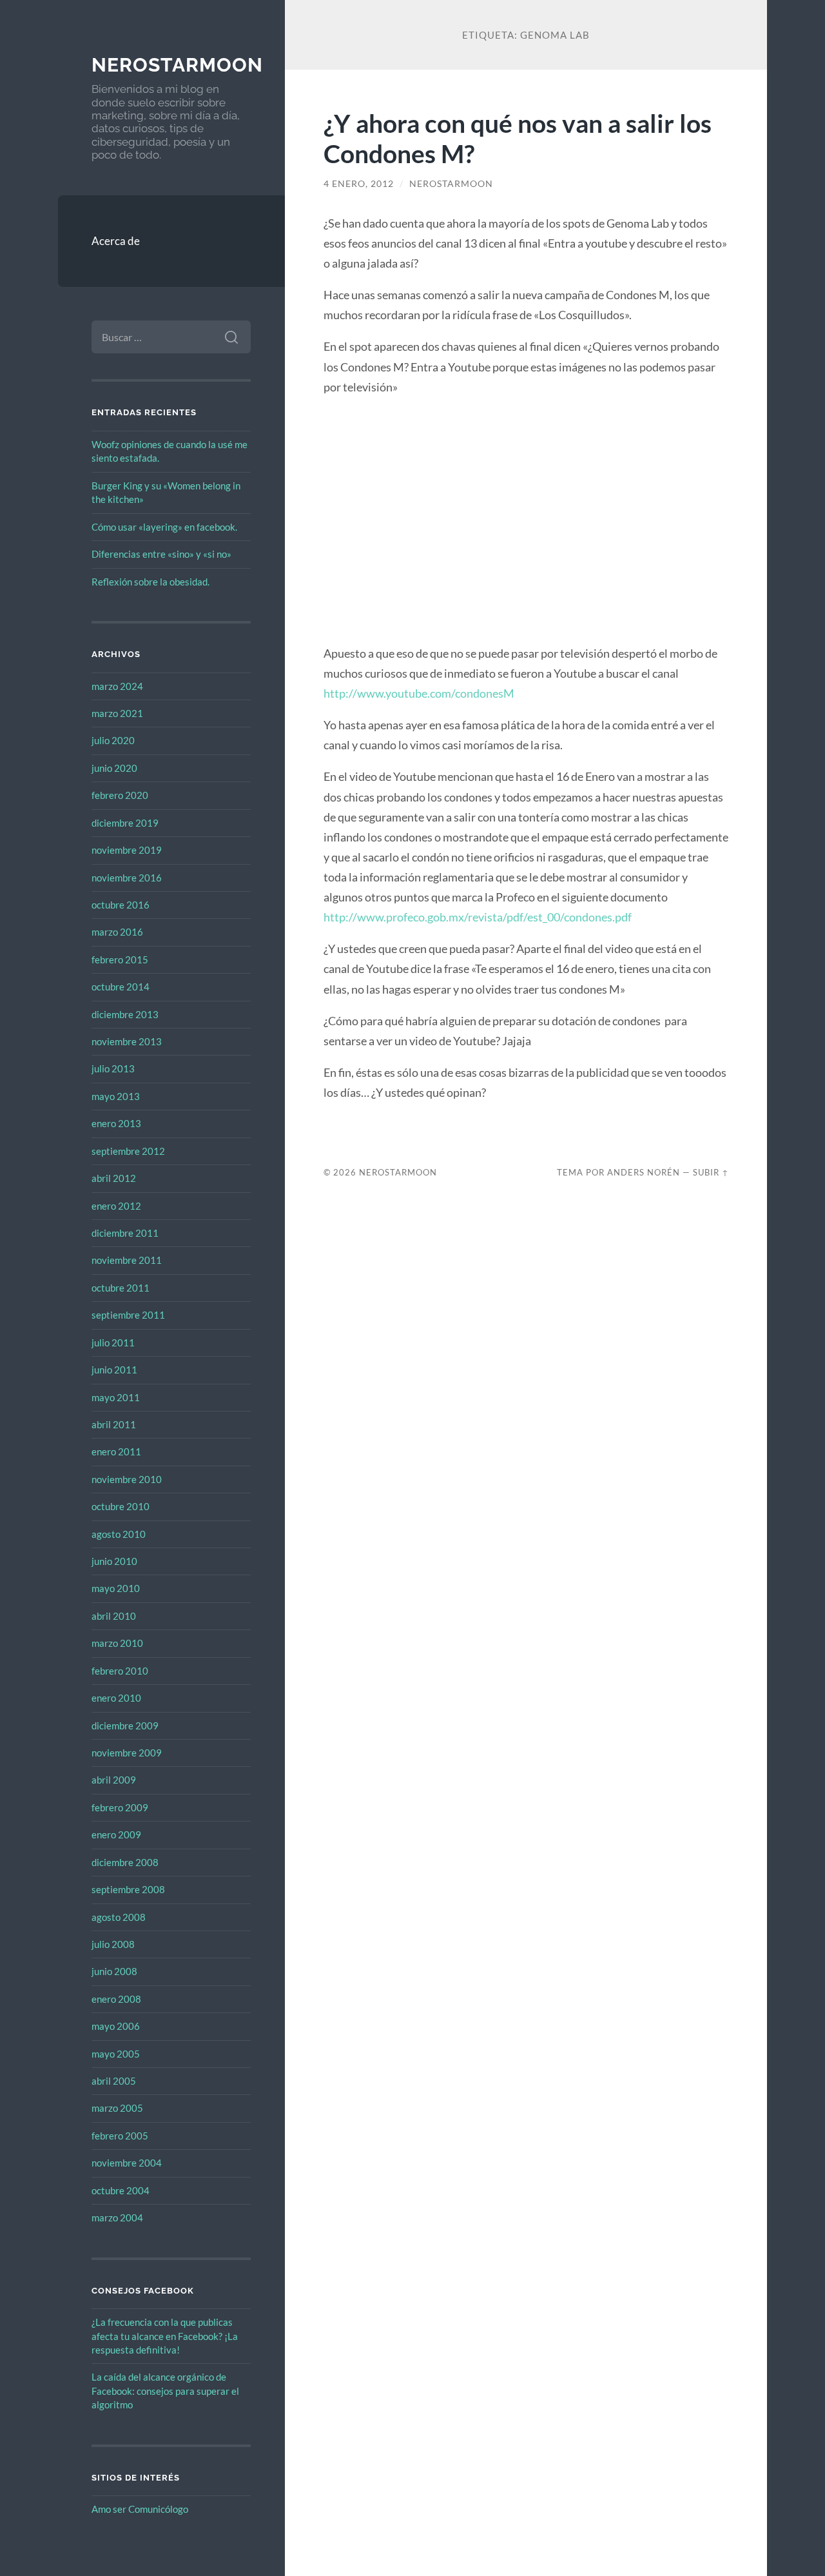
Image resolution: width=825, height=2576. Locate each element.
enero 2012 (116, 1206)
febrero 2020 (120, 795)
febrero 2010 (120, 1671)
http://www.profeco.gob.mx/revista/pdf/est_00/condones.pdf (478, 917)
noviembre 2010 (127, 1479)
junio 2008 (114, 1971)
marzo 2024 (117, 686)
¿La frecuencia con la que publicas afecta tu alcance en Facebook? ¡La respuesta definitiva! (165, 2336)
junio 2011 (114, 1370)
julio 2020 (113, 740)
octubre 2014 (121, 987)
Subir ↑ (711, 1172)
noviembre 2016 (127, 878)
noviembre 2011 (127, 1260)
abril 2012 (114, 1178)
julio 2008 (113, 1944)
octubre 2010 (121, 1506)
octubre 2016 (121, 905)
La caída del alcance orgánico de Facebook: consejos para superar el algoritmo (165, 2391)
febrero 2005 (120, 2136)
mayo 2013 (116, 1096)
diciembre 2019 (125, 823)
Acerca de (116, 241)
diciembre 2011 (125, 1233)
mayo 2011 (116, 1397)
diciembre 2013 (125, 1014)
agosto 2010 (119, 1534)
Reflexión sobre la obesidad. (150, 582)
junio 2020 (114, 768)
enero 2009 (116, 1834)
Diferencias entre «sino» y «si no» (161, 554)
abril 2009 (114, 1780)
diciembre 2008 (125, 1862)
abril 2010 (114, 1616)
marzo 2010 (117, 1643)
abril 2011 (114, 1424)
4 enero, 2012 (359, 184)
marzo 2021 (117, 713)
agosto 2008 (119, 1917)
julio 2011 (113, 1342)
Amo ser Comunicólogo (140, 2509)
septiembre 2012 (128, 1151)
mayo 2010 (116, 1588)
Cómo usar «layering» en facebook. (164, 527)
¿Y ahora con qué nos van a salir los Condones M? (518, 138)
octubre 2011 (121, 1288)
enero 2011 (116, 1451)
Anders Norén (644, 1172)
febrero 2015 (120, 959)
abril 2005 (114, 2081)
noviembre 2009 (127, 1753)
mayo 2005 (116, 2054)
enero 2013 (116, 1123)
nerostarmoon (177, 65)
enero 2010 (116, 1698)
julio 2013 (113, 1068)
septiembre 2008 (128, 1889)
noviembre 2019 (127, 850)
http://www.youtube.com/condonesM (419, 693)
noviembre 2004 (127, 2163)
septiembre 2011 (128, 1315)
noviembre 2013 (127, 1041)
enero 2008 (116, 1999)
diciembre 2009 (125, 1726)
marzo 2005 (117, 2108)
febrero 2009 (120, 1807)
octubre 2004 (121, 2190)
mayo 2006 (116, 2026)
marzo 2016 (117, 932)
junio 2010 (114, 1561)
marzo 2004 (117, 2217)
